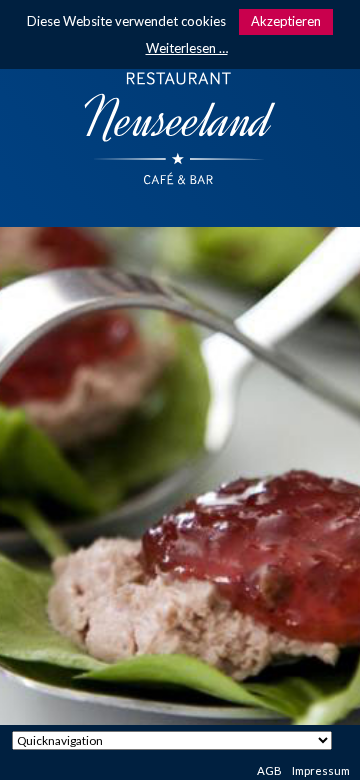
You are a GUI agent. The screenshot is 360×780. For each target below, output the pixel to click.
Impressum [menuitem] (321, 770)
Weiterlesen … (187, 48)
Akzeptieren (286, 21)
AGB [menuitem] (269, 770)
